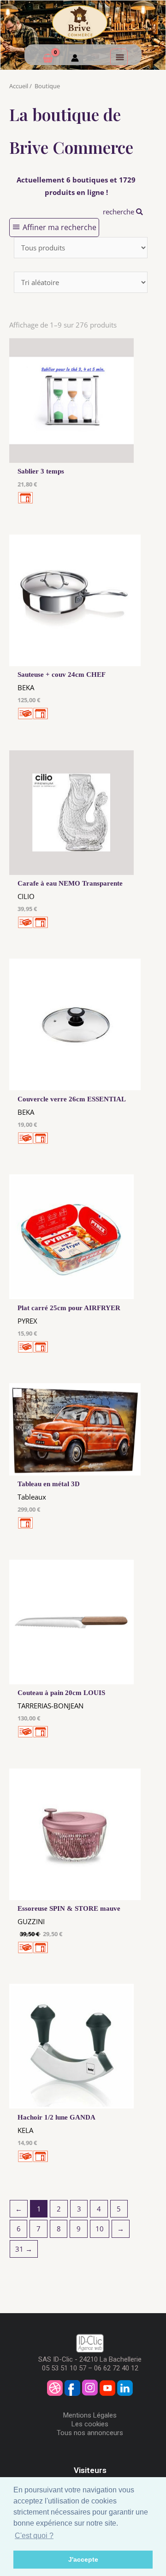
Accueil (19, 86)
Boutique (47, 86)
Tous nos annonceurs (90, 2433)
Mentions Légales (90, 2415)
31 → (24, 2249)
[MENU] (119, 57)
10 (100, 2229)
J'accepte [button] (83, 2559)
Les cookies (90, 2424)
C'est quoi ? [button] (34, 2536)
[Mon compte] (75, 59)
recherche (119, 212)
